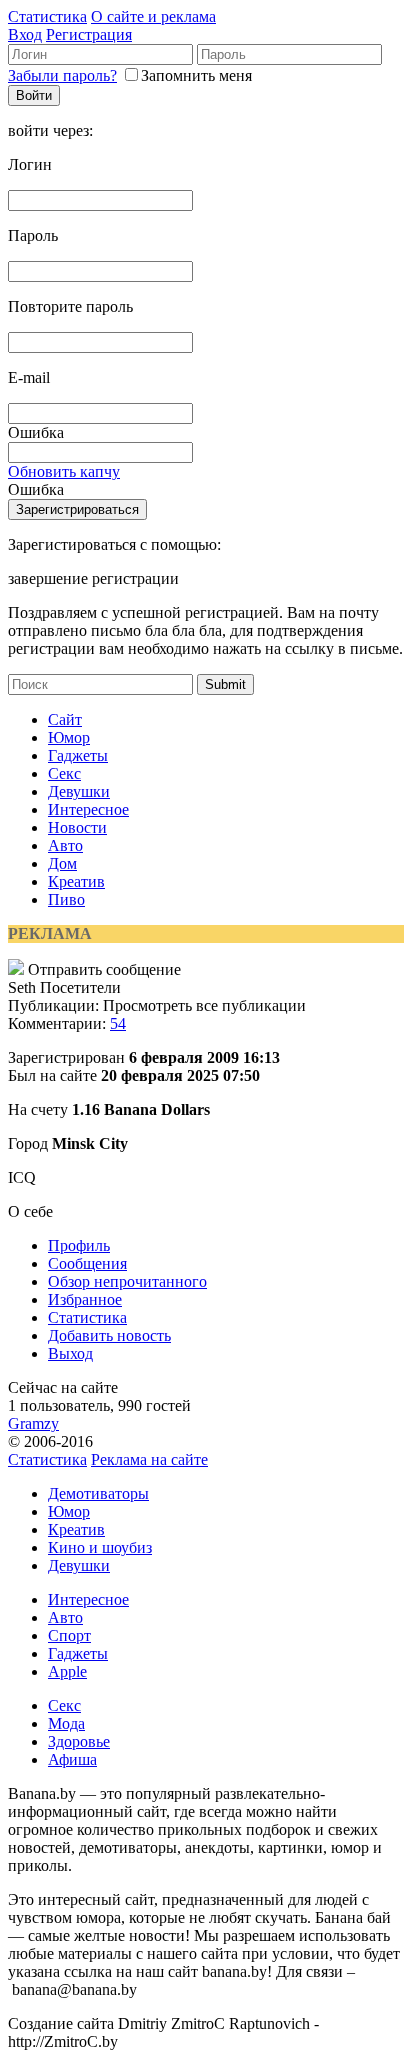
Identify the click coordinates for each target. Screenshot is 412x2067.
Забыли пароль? (62, 75)
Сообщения (87, 1263)
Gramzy (33, 1423)
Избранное (85, 1299)
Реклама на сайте (149, 1459)
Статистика (47, 16)
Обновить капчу (64, 471)
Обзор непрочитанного (127, 1281)
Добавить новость (109, 1335)
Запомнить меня (196, 75)
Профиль (79, 1245)
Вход (25, 34)
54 (118, 1023)
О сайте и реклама (153, 16)
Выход (70, 1353)
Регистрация (89, 34)
